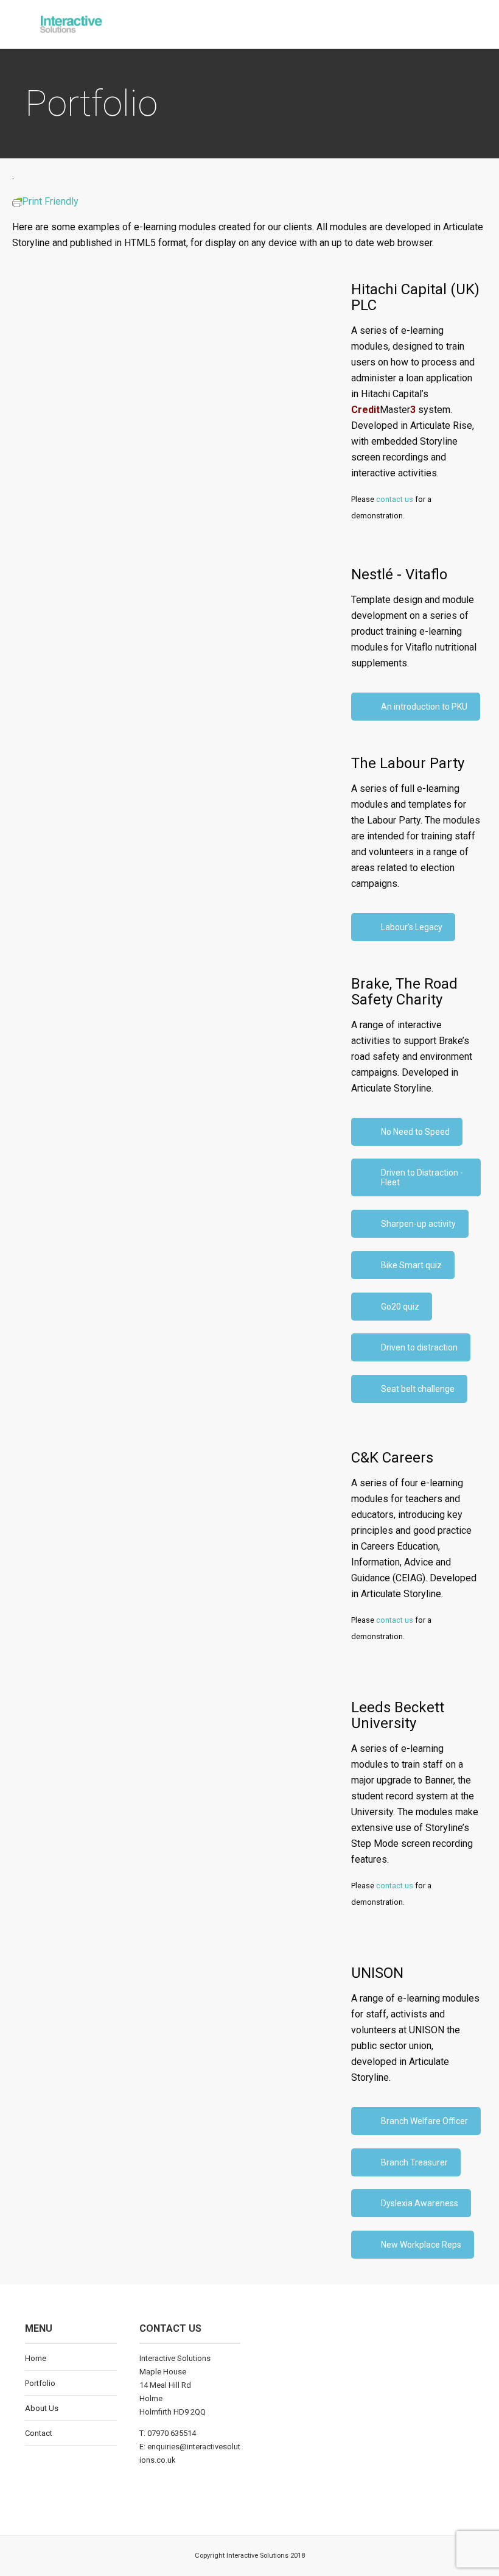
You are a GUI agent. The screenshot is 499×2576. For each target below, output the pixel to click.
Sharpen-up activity (418, 1224)
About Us (42, 2408)
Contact (39, 2433)
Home (36, 2358)
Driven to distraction (419, 1347)
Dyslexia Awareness (420, 2203)
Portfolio (40, 2383)
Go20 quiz (400, 1307)
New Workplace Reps (421, 2245)
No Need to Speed (415, 1132)
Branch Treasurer (414, 2162)
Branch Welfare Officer (424, 2121)
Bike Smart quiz (411, 1265)
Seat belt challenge (418, 1389)
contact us (395, 499)
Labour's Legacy (412, 927)
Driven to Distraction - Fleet (422, 1177)
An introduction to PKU (424, 707)
